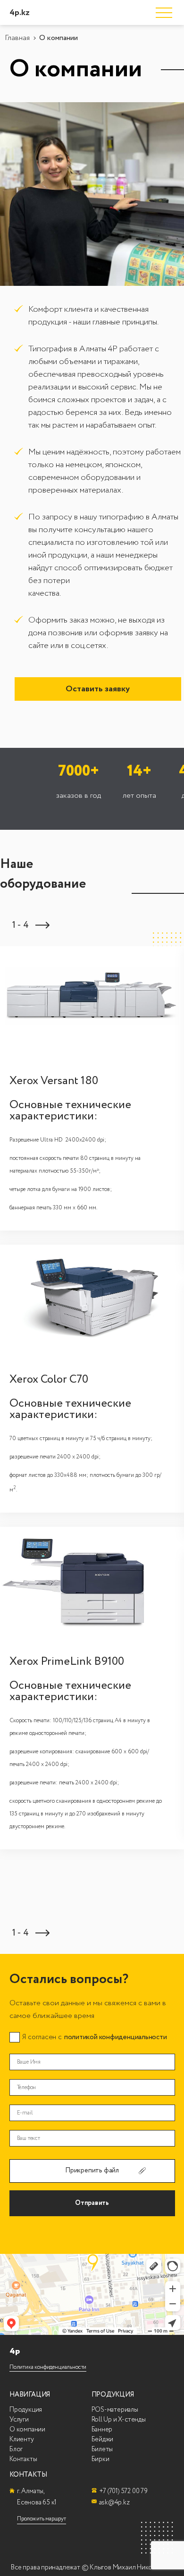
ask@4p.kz (114, 2503)
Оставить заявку (98, 689)
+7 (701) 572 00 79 (123, 2491)
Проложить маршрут (42, 2519)
